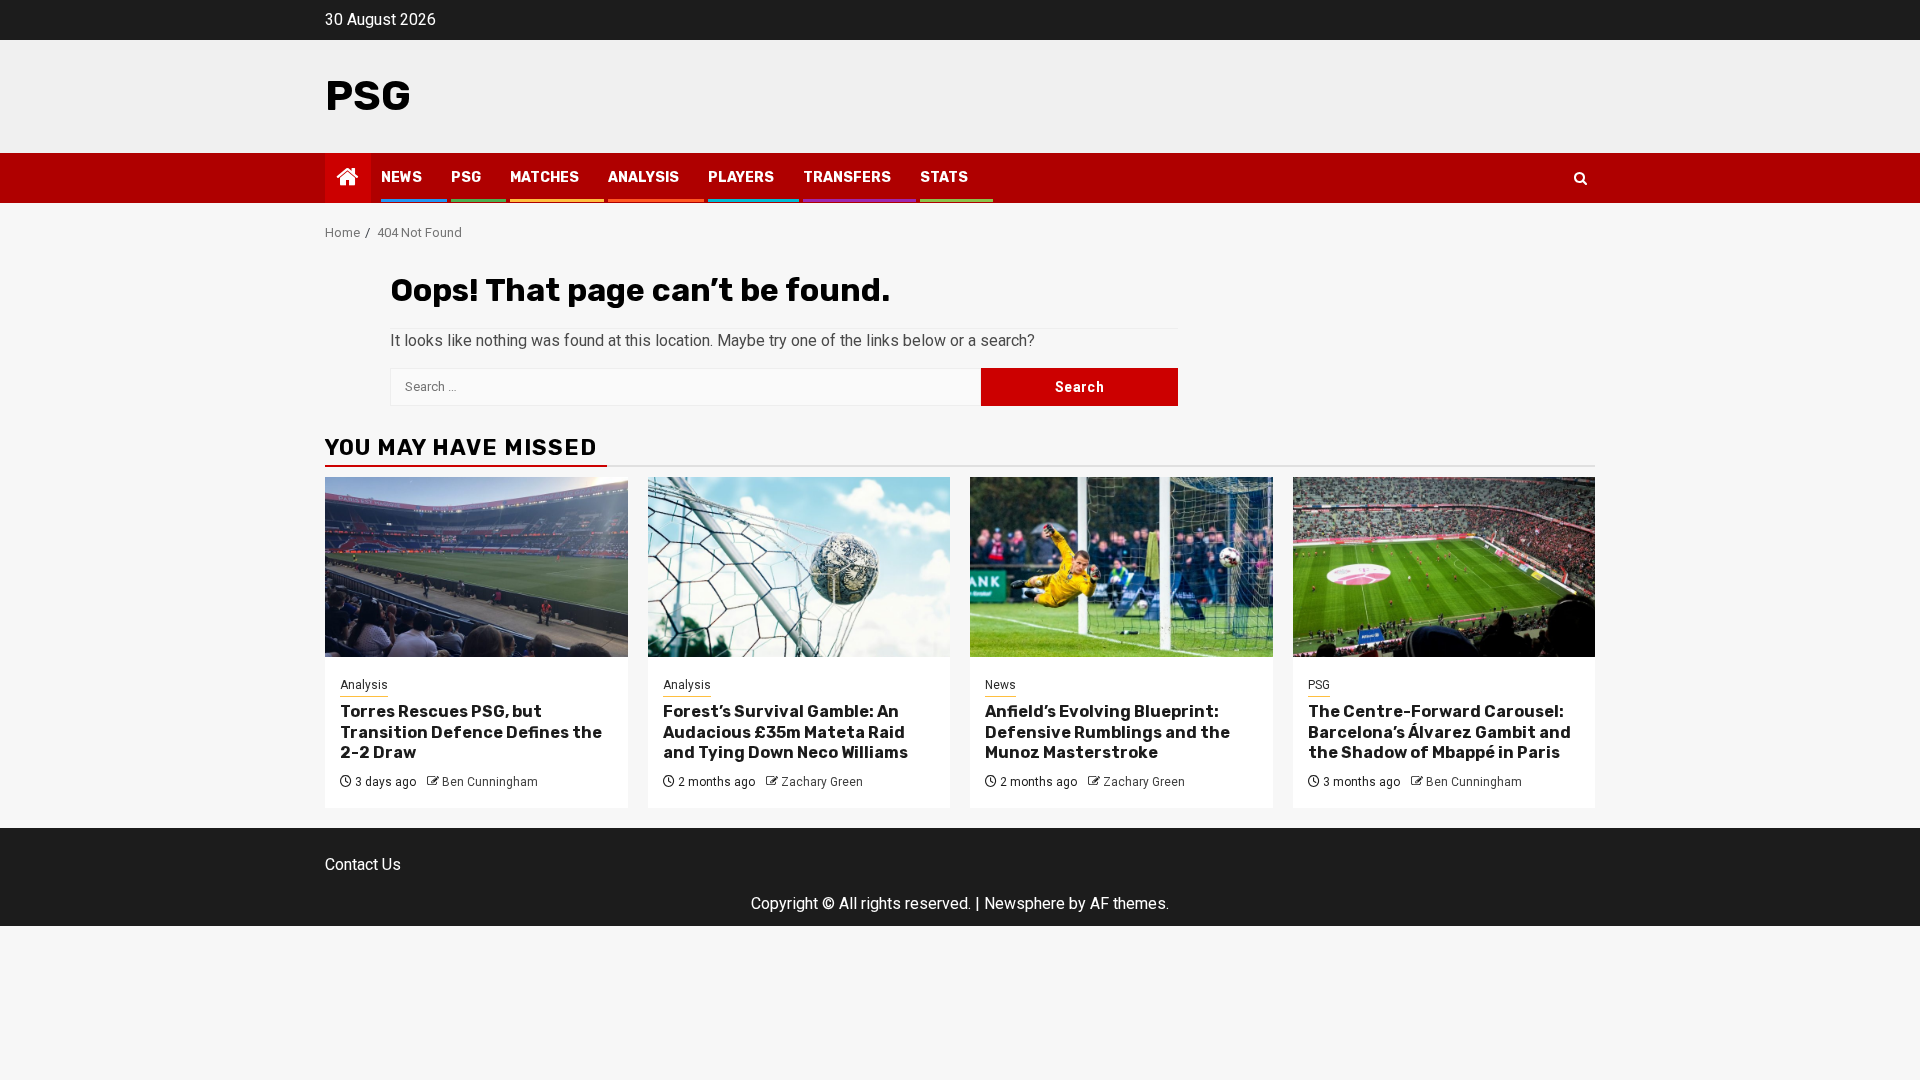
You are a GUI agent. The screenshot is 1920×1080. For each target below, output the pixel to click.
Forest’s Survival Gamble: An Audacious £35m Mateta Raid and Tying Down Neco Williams (785, 732)
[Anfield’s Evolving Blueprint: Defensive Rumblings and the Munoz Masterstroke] (1121, 567)
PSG (368, 96)
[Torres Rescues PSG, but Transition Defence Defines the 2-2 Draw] (476, 567)
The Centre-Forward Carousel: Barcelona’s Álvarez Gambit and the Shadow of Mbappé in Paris (1439, 732)
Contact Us (363, 864)
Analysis (643, 177)
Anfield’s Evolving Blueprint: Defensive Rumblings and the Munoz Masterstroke (1107, 732)
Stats (944, 177)
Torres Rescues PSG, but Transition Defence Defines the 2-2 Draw (471, 732)
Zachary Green (822, 782)
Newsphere (1024, 903)
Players (741, 177)
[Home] (348, 179)
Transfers (847, 177)
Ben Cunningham (490, 782)
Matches (544, 177)
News (401, 177)
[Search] (1580, 178)
